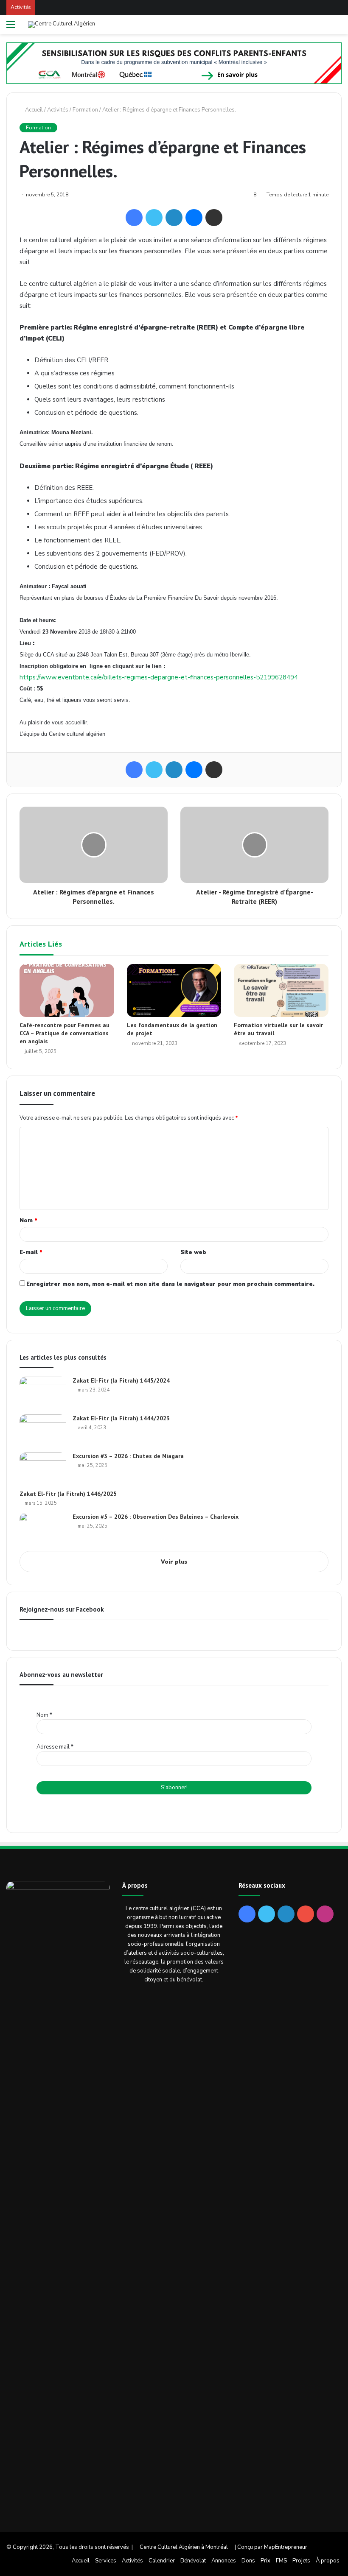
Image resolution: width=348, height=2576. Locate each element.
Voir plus (174, 1562)
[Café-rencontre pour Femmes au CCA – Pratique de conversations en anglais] (67, 991)
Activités (58, 110)
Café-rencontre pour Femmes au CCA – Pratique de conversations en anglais (65, 1033)
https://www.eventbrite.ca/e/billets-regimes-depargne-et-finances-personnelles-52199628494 (159, 677)
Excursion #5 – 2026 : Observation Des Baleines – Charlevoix (156, 1517)
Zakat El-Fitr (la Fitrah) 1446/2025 (68, 1494)
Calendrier (162, 2561)
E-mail (31, 1252)
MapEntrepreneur (286, 2547)
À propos (328, 2561)
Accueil (33, 110)
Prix (265, 2561)
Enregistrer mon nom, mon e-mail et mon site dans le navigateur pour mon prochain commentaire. (170, 1284)
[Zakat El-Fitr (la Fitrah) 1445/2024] (43, 1393)
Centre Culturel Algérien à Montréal (184, 2547)
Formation (85, 110)
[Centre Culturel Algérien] (62, 25)
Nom (28, 1221)
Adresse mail (55, 1747)
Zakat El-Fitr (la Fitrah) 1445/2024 (121, 1380)
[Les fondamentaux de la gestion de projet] (174, 990)
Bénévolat (193, 2561)
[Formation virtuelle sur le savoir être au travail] (281, 991)
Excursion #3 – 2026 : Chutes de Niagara (128, 1456)
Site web (193, 1252)
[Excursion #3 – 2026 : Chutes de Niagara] (43, 1468)
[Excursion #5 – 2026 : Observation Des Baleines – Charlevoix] (43, 1529)
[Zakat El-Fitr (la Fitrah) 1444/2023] (43, 1430)
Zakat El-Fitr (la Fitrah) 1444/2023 (121, 1418)
